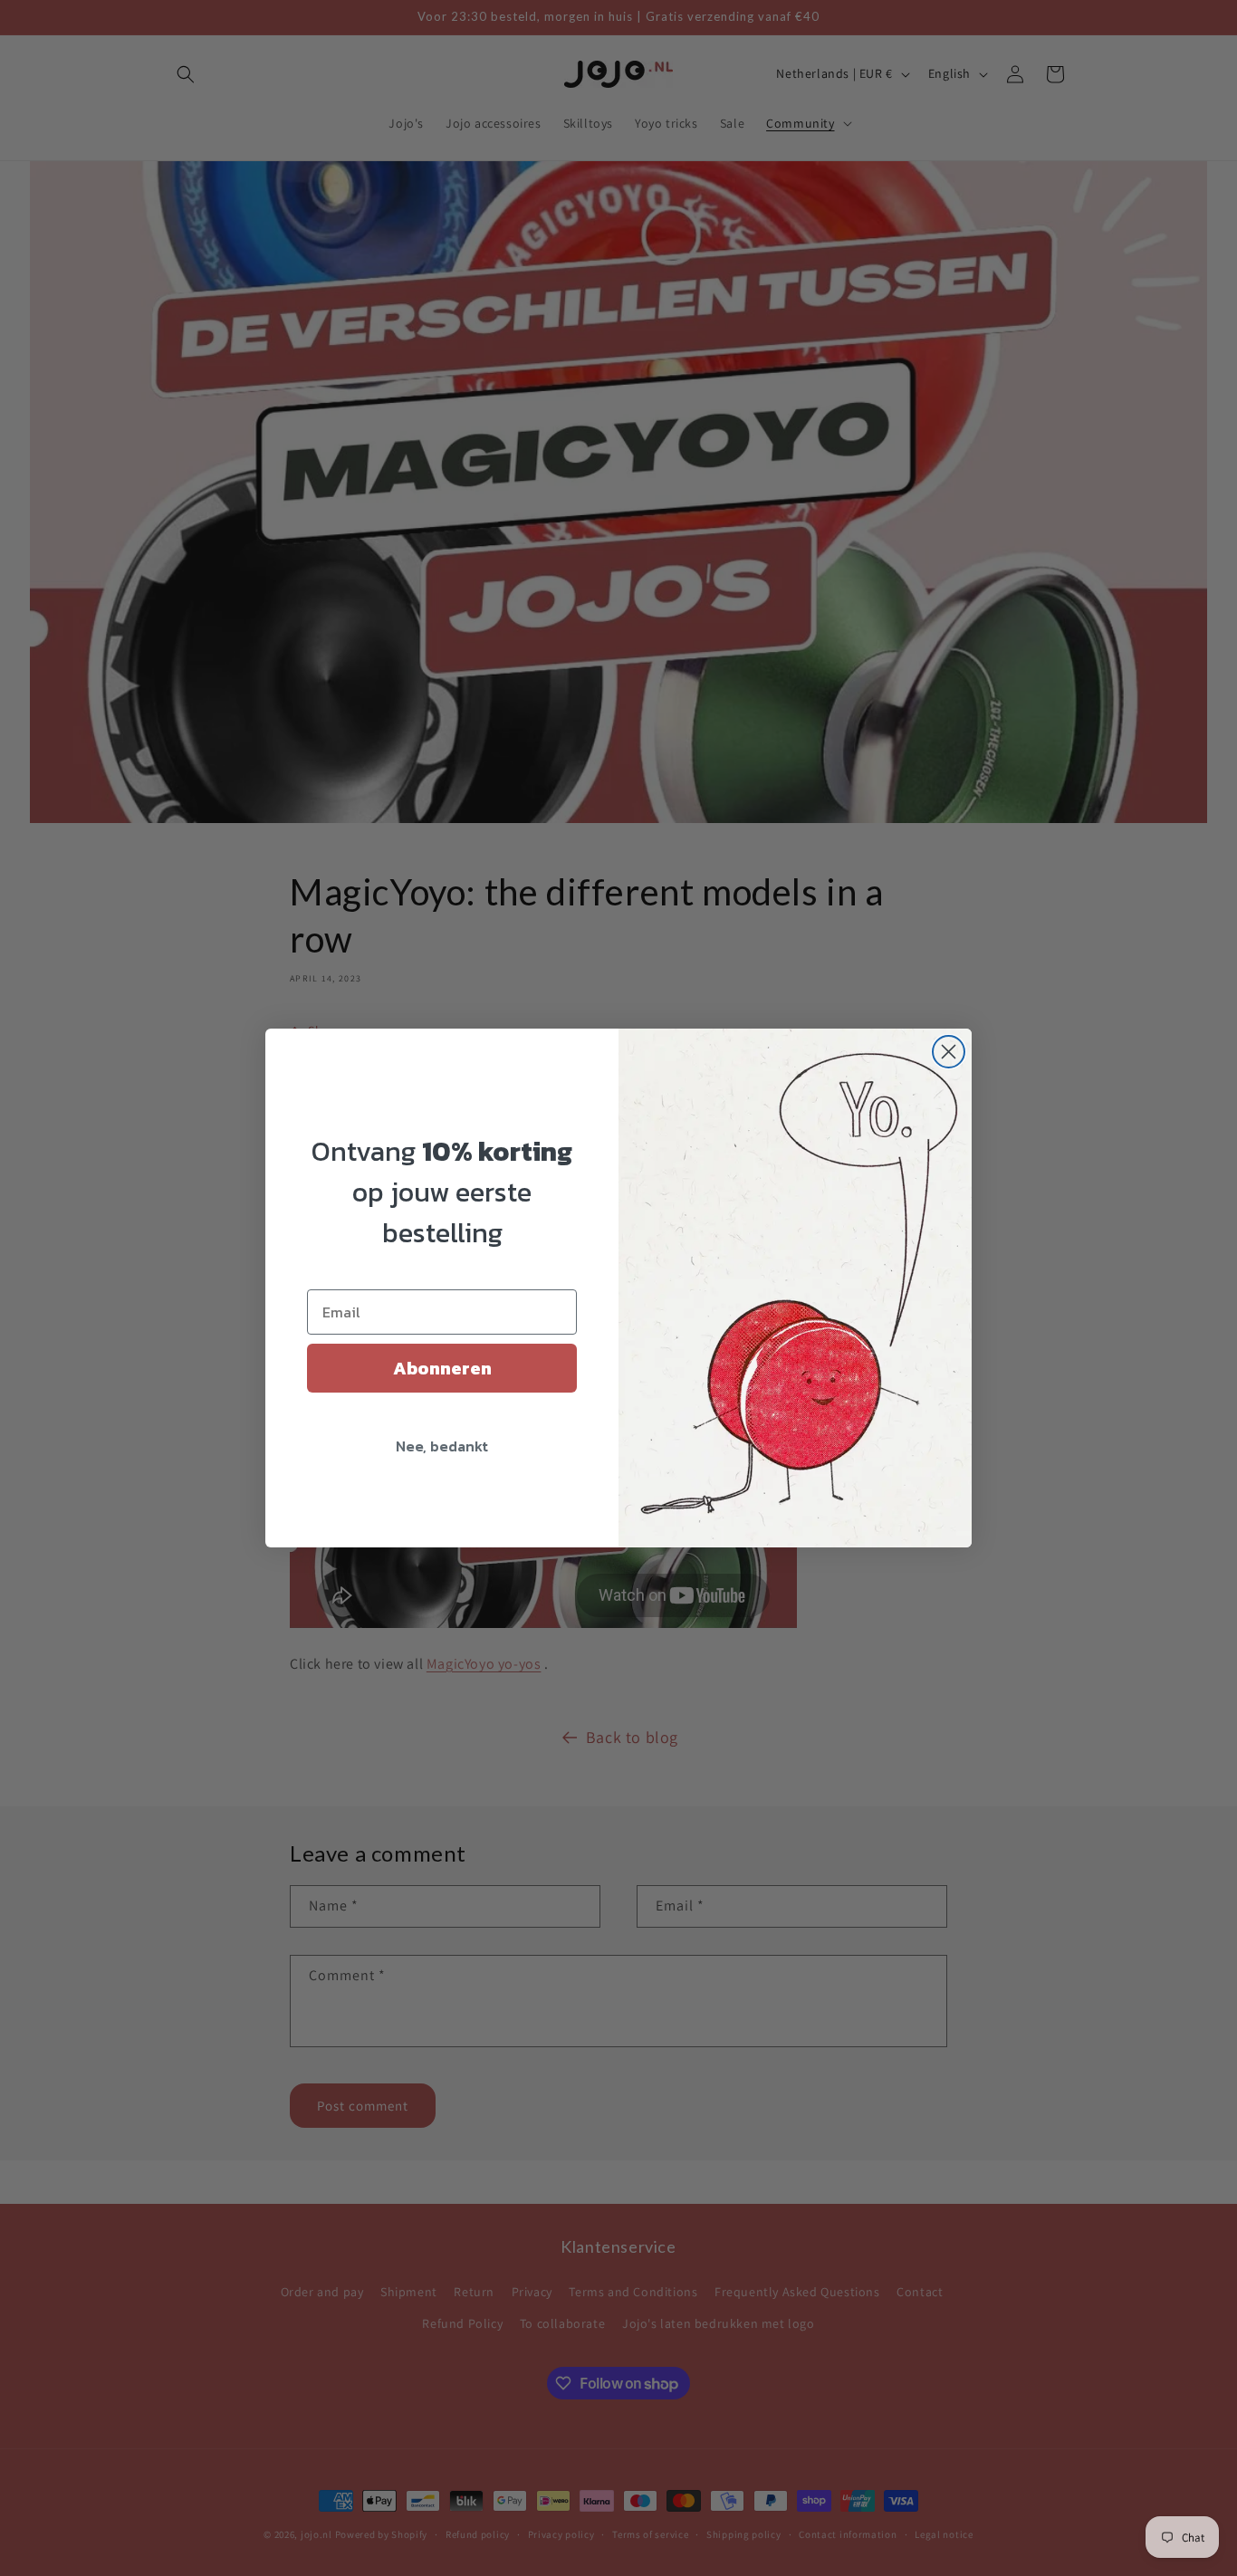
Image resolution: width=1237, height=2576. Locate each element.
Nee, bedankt (442, 1446)
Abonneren (442, 1368)
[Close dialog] (949, 1052)
